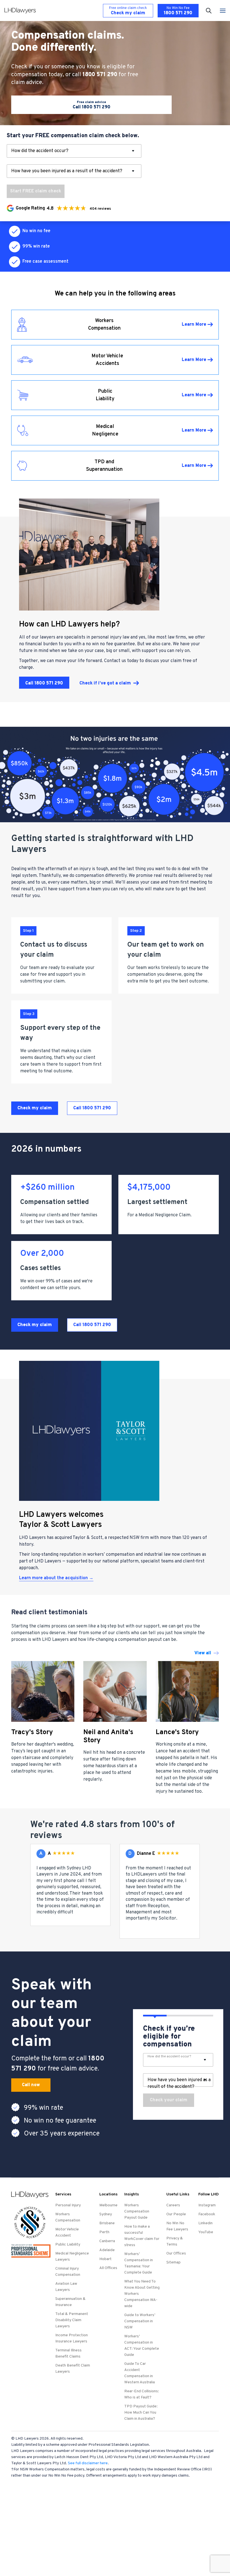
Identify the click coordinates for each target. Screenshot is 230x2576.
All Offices (108, 2268)
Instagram (207, 2205)
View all (203, 1653)
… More (82, 1912)
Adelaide (107, 2250)
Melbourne (108, 2205)
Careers (173, 2205)
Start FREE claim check (36, 191)
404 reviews (100, 209)
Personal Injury (68, 2205)
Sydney (106, 2214)
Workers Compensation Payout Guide (137, 2212)
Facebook (207, 2214)
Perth (104, 2232)
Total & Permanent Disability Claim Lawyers (72, 2320)
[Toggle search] (209, 11)
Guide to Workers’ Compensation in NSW (140, 2321)
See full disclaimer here (88, 2463)
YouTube (206, 2232)
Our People (176, 2214)
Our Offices (176, 2254)
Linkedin (205, 2223)
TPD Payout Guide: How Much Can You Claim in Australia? (141, 2413)
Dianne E (146, 1854)
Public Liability (68, 2245)
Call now (31, 2085)
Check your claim (169, 2100)
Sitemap (173, 2262)
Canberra (107, 2241)
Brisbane (107, 2223)
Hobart (105, 2259)
